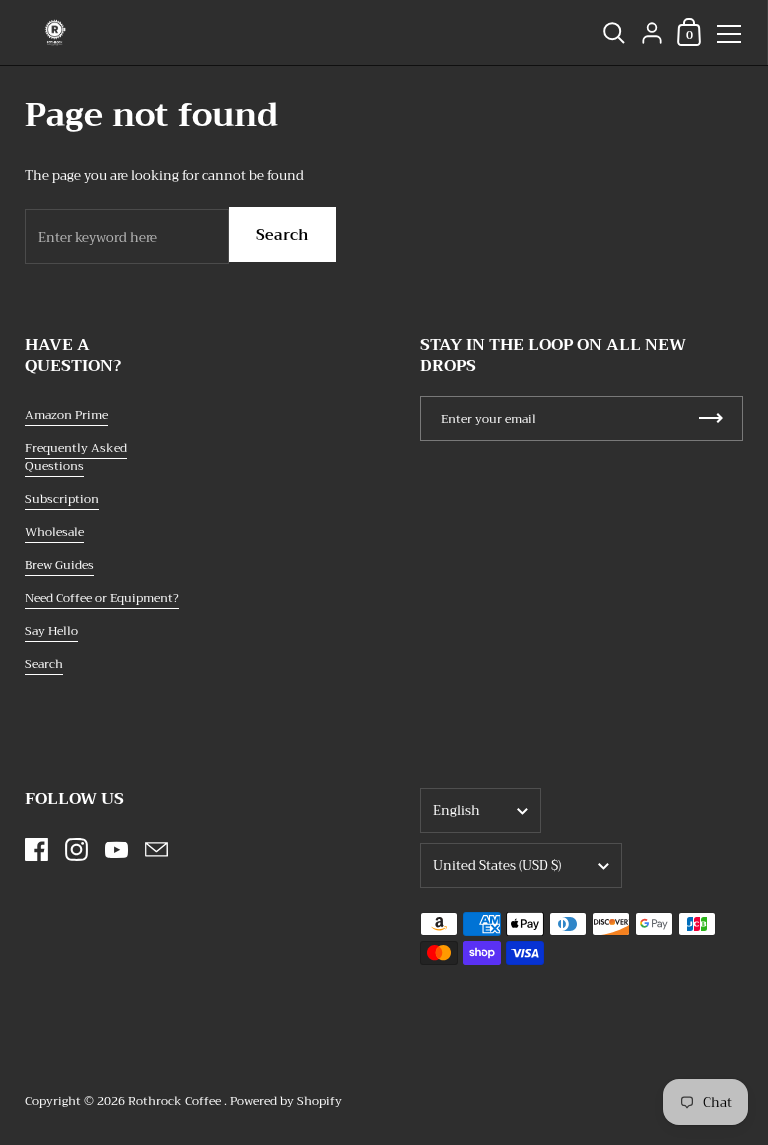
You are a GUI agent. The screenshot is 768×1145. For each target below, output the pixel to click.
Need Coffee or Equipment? (102, 598)
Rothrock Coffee (176, 1101)
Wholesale (54, 532)
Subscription (62, 499)
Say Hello (51, 631)
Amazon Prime (66, 415)
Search (282, 235)
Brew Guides (59, 565)
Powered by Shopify (286, 1101)
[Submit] (711, 418)
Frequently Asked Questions (76, 457)
